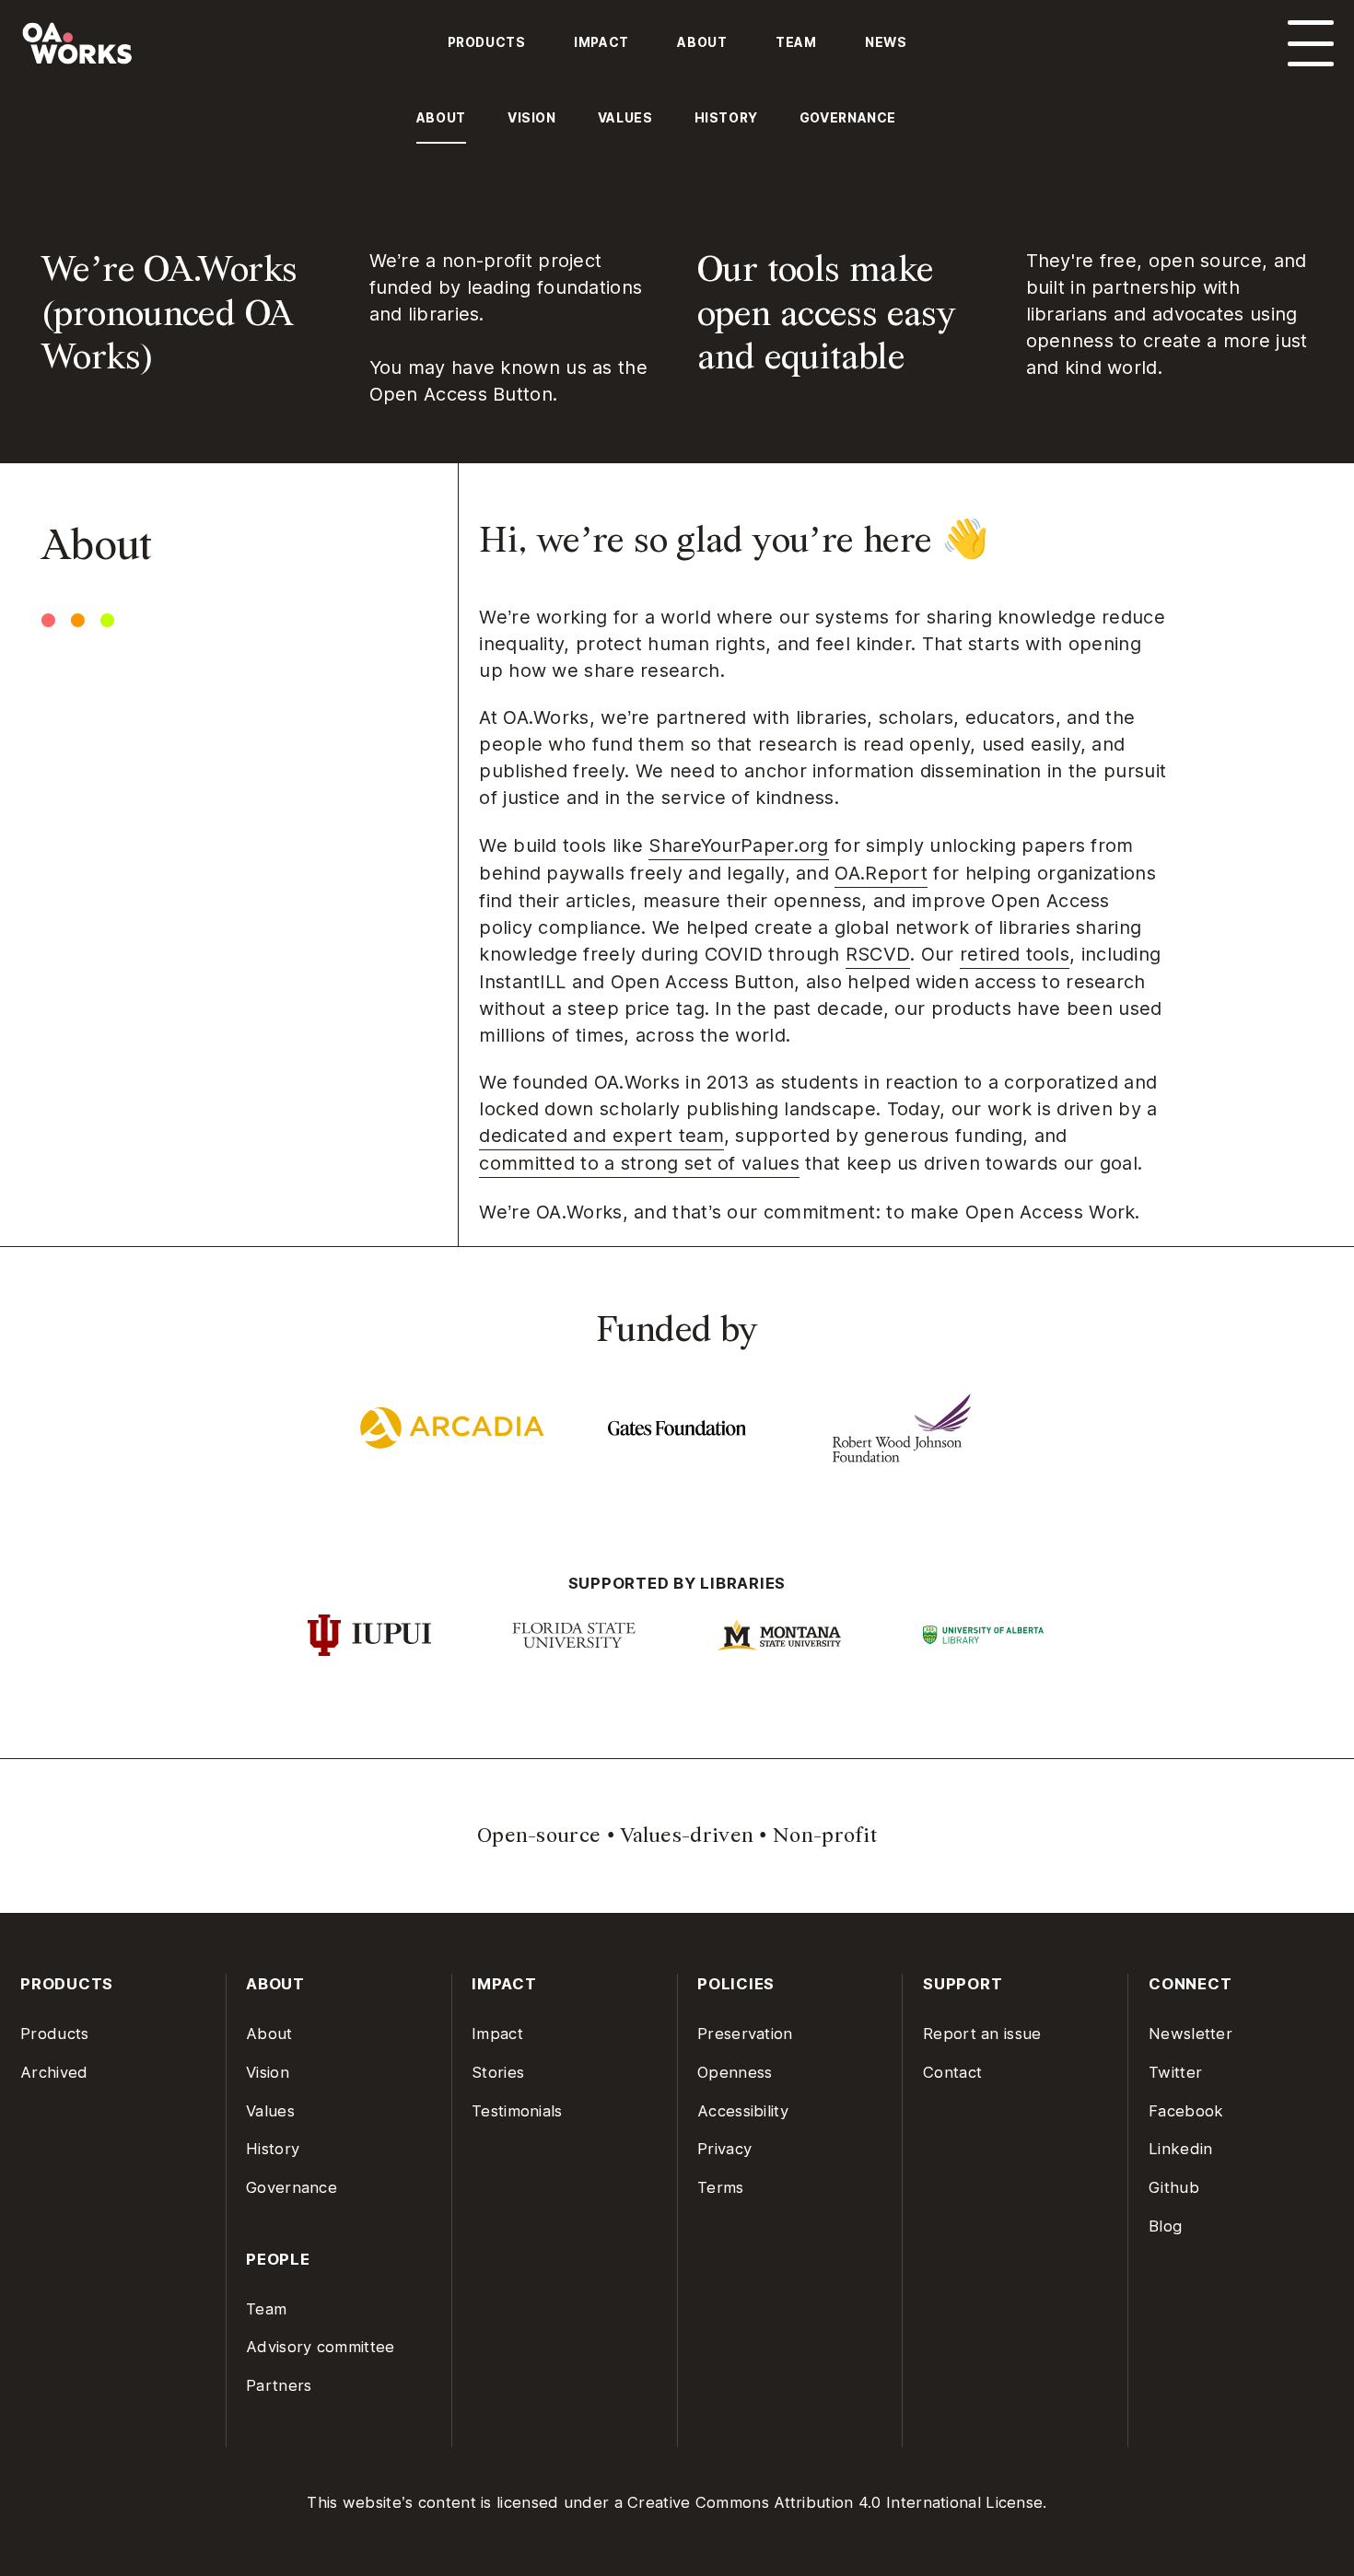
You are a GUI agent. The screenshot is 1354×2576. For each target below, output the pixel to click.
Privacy (724, 2149)
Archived (54, 2072)
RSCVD (878, 954)
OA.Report (881, 873)
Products (487, 42)
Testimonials (517, 2111)
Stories (498, 2072)
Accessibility (743, 2111)
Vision (268, 2072)
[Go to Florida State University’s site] (574, 1635)
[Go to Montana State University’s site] (780, 1635)
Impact (601, 42)
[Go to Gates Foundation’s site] (677, 1428)
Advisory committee (320, 2347)
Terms (721, 2187)
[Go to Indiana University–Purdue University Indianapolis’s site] (369, 1635)
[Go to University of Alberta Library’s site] (985, 1636)
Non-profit (825, 1835)
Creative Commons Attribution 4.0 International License (835, 2502)
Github (1174, 2187)
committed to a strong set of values (639, 1163)
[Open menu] (1311, 43)
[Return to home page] (179, 53)
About (702, 42)
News (886, 42)
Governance (292, 2187)
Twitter (1175, 2072)
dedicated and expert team (601, 1136)
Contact (952, 2072)
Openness (735, 2072)
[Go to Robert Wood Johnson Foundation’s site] (902, 1428)
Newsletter (1191, 2034)
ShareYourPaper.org (738, 845)
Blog (1165, 2226)
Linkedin (1180, 2149)
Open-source (539, 1835)
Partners (279, 2385)
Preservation (745, 2034)
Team (796, 42)
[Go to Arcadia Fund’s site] (452, 1428)
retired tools (1015, 954)
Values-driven (687, 1835)
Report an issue (982, 2034)
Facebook (1186, 2111)
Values (270, 2111)
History (273, 2149)
